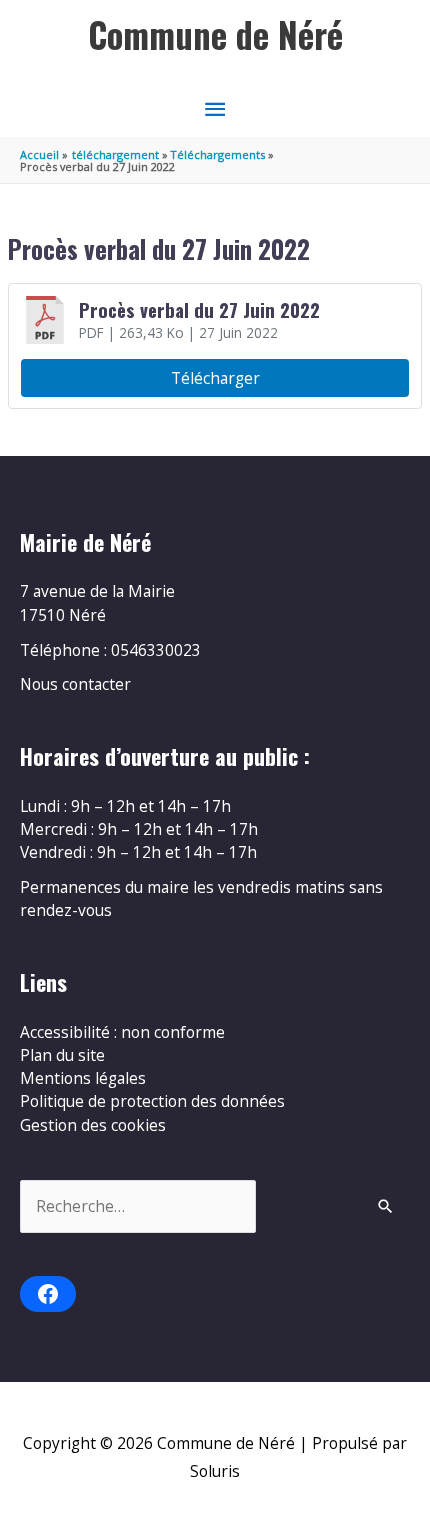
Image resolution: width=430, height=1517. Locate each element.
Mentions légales (83, 1078)
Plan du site (62, 1055)
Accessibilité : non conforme (122, 1032)
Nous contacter (75, 684)
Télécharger (215, 378)
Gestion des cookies (93, 1125)
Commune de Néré (215, 34)
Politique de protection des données (152, 1101)
